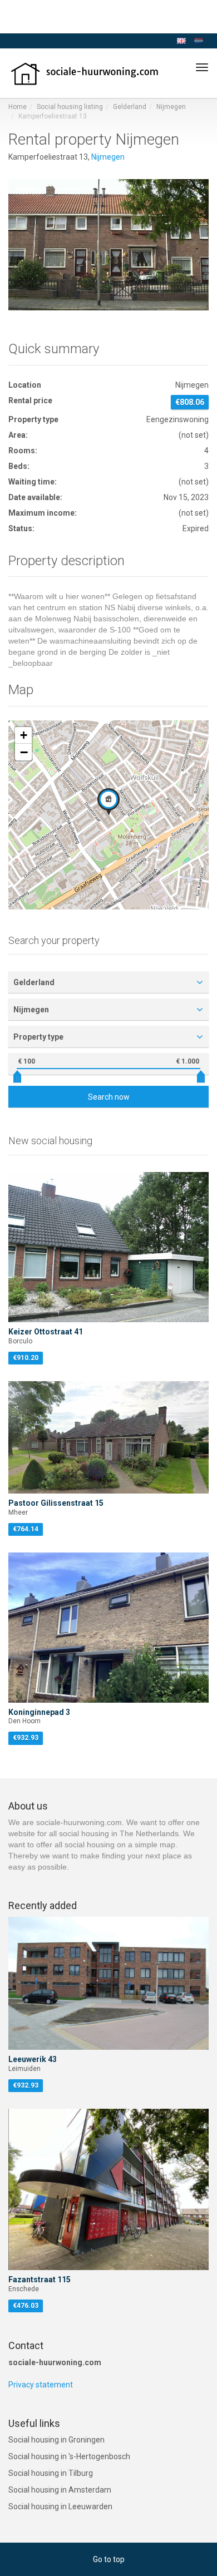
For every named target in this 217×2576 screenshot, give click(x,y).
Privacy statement (41, 2385)
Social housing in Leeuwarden (60, 2506)
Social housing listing (70, 107)
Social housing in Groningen (56, 2440)
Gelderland (130, 107)
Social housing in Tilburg (51, 2473)
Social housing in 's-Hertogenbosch (69, 2456)
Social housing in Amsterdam (60, 2490)
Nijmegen (171, 107)
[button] (108, 802)
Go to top (109, 2559)
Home (18, 107)
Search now (109, 1097)
